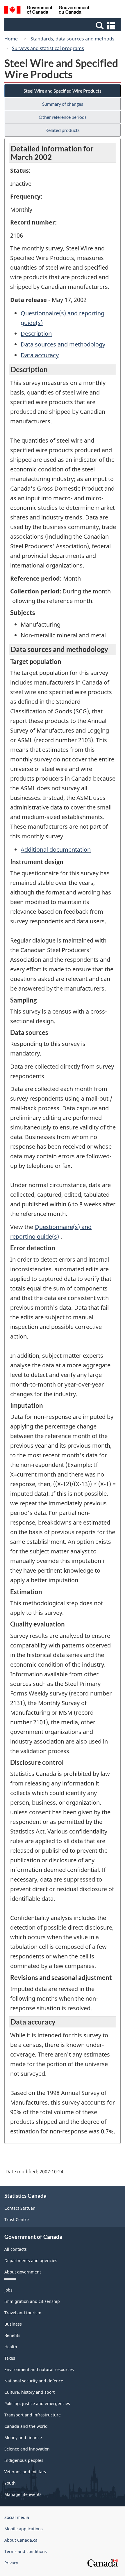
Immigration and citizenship (32, 2301)
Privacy (11, 2563)
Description (36, 334)
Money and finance (23, 2438)
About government (23, 2272)
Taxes (10, 2358)
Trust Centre (17, 2219)
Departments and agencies (31, 2261)
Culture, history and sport (30, 2392)
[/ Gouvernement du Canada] (47, 11)
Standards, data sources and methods (73, 39)
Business (13, 2324)
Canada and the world (26, 2426)
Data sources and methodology (63, 344)
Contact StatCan (20, 2208)
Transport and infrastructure (33, 2415)
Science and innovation (27, 2449)
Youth (10, 2483)
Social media (17, 2517)
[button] (63, 25)
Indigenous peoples (24, 2460)
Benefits (12, 2335)
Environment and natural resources (39, 2369)
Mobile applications (24, 2529)
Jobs (8, 2290)
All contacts (16, 2249)
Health (11, 2347)
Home (11, 39)
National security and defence (34, 2381)
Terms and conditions (26, 2551)
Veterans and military (25, 2472)
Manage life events (23, 2494)
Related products (63, 130)
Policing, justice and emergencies (37, 2403)
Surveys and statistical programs (48, 48)
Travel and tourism (23, 2313)
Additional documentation (56, 849)
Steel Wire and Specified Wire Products (63, 91)
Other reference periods (63, 117)
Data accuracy (40, 355)
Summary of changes (63, 104)
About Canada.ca (21, 2540)
